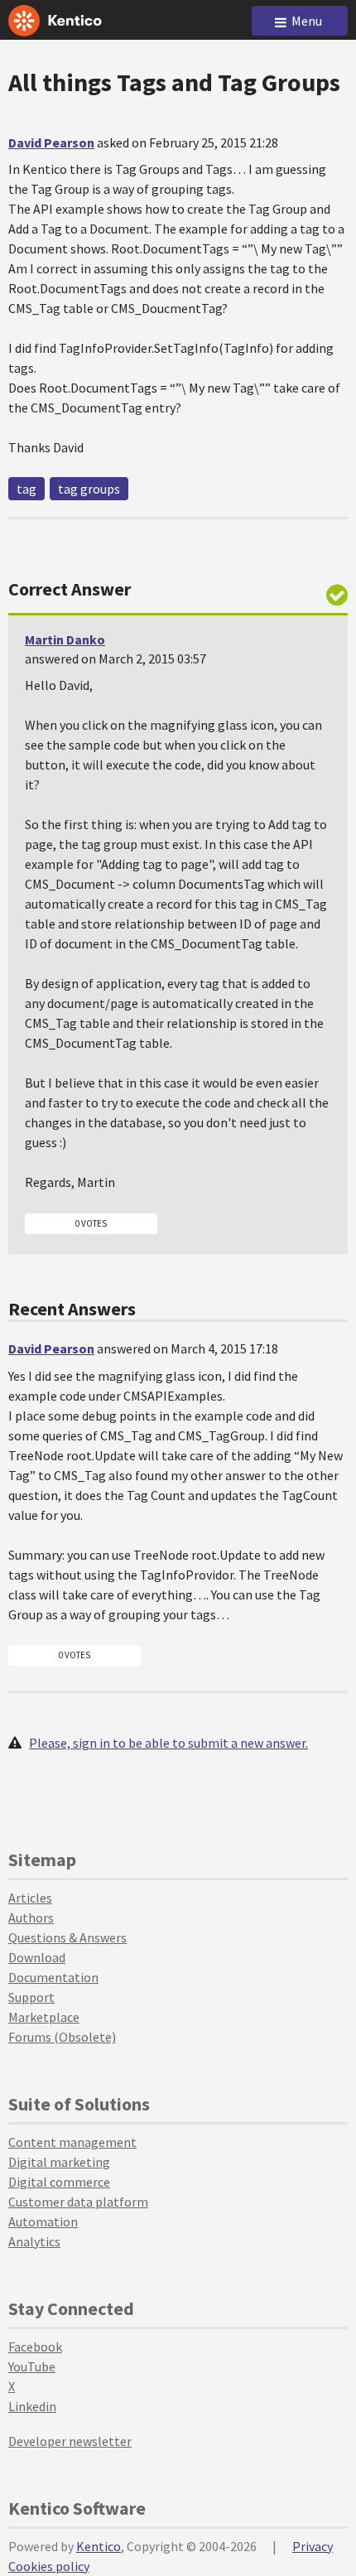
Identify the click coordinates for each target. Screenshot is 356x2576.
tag (26, 489)
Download (37, 1957)
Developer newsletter (70, 2441)
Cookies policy (49, 2566)
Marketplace (44, 2017)
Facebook (35, 2347)
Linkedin (32, 2406)
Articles (30, 1898)
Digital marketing (59, 2162)
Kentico (99, 2546)
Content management (72, 2142)
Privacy (313, 2546)
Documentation (53, 1977)
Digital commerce (59, 2182)
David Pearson (51, 142)
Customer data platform (78, 2202)
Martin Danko (65, 639)
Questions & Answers (67, 1937)
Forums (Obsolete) (62, 2037)
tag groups (89, 489)
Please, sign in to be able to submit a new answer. (168, 1743)
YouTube (32, 2366)
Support (31, 1997)
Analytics (34, 2241)
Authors (31, 1918)
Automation (43, 2221)
